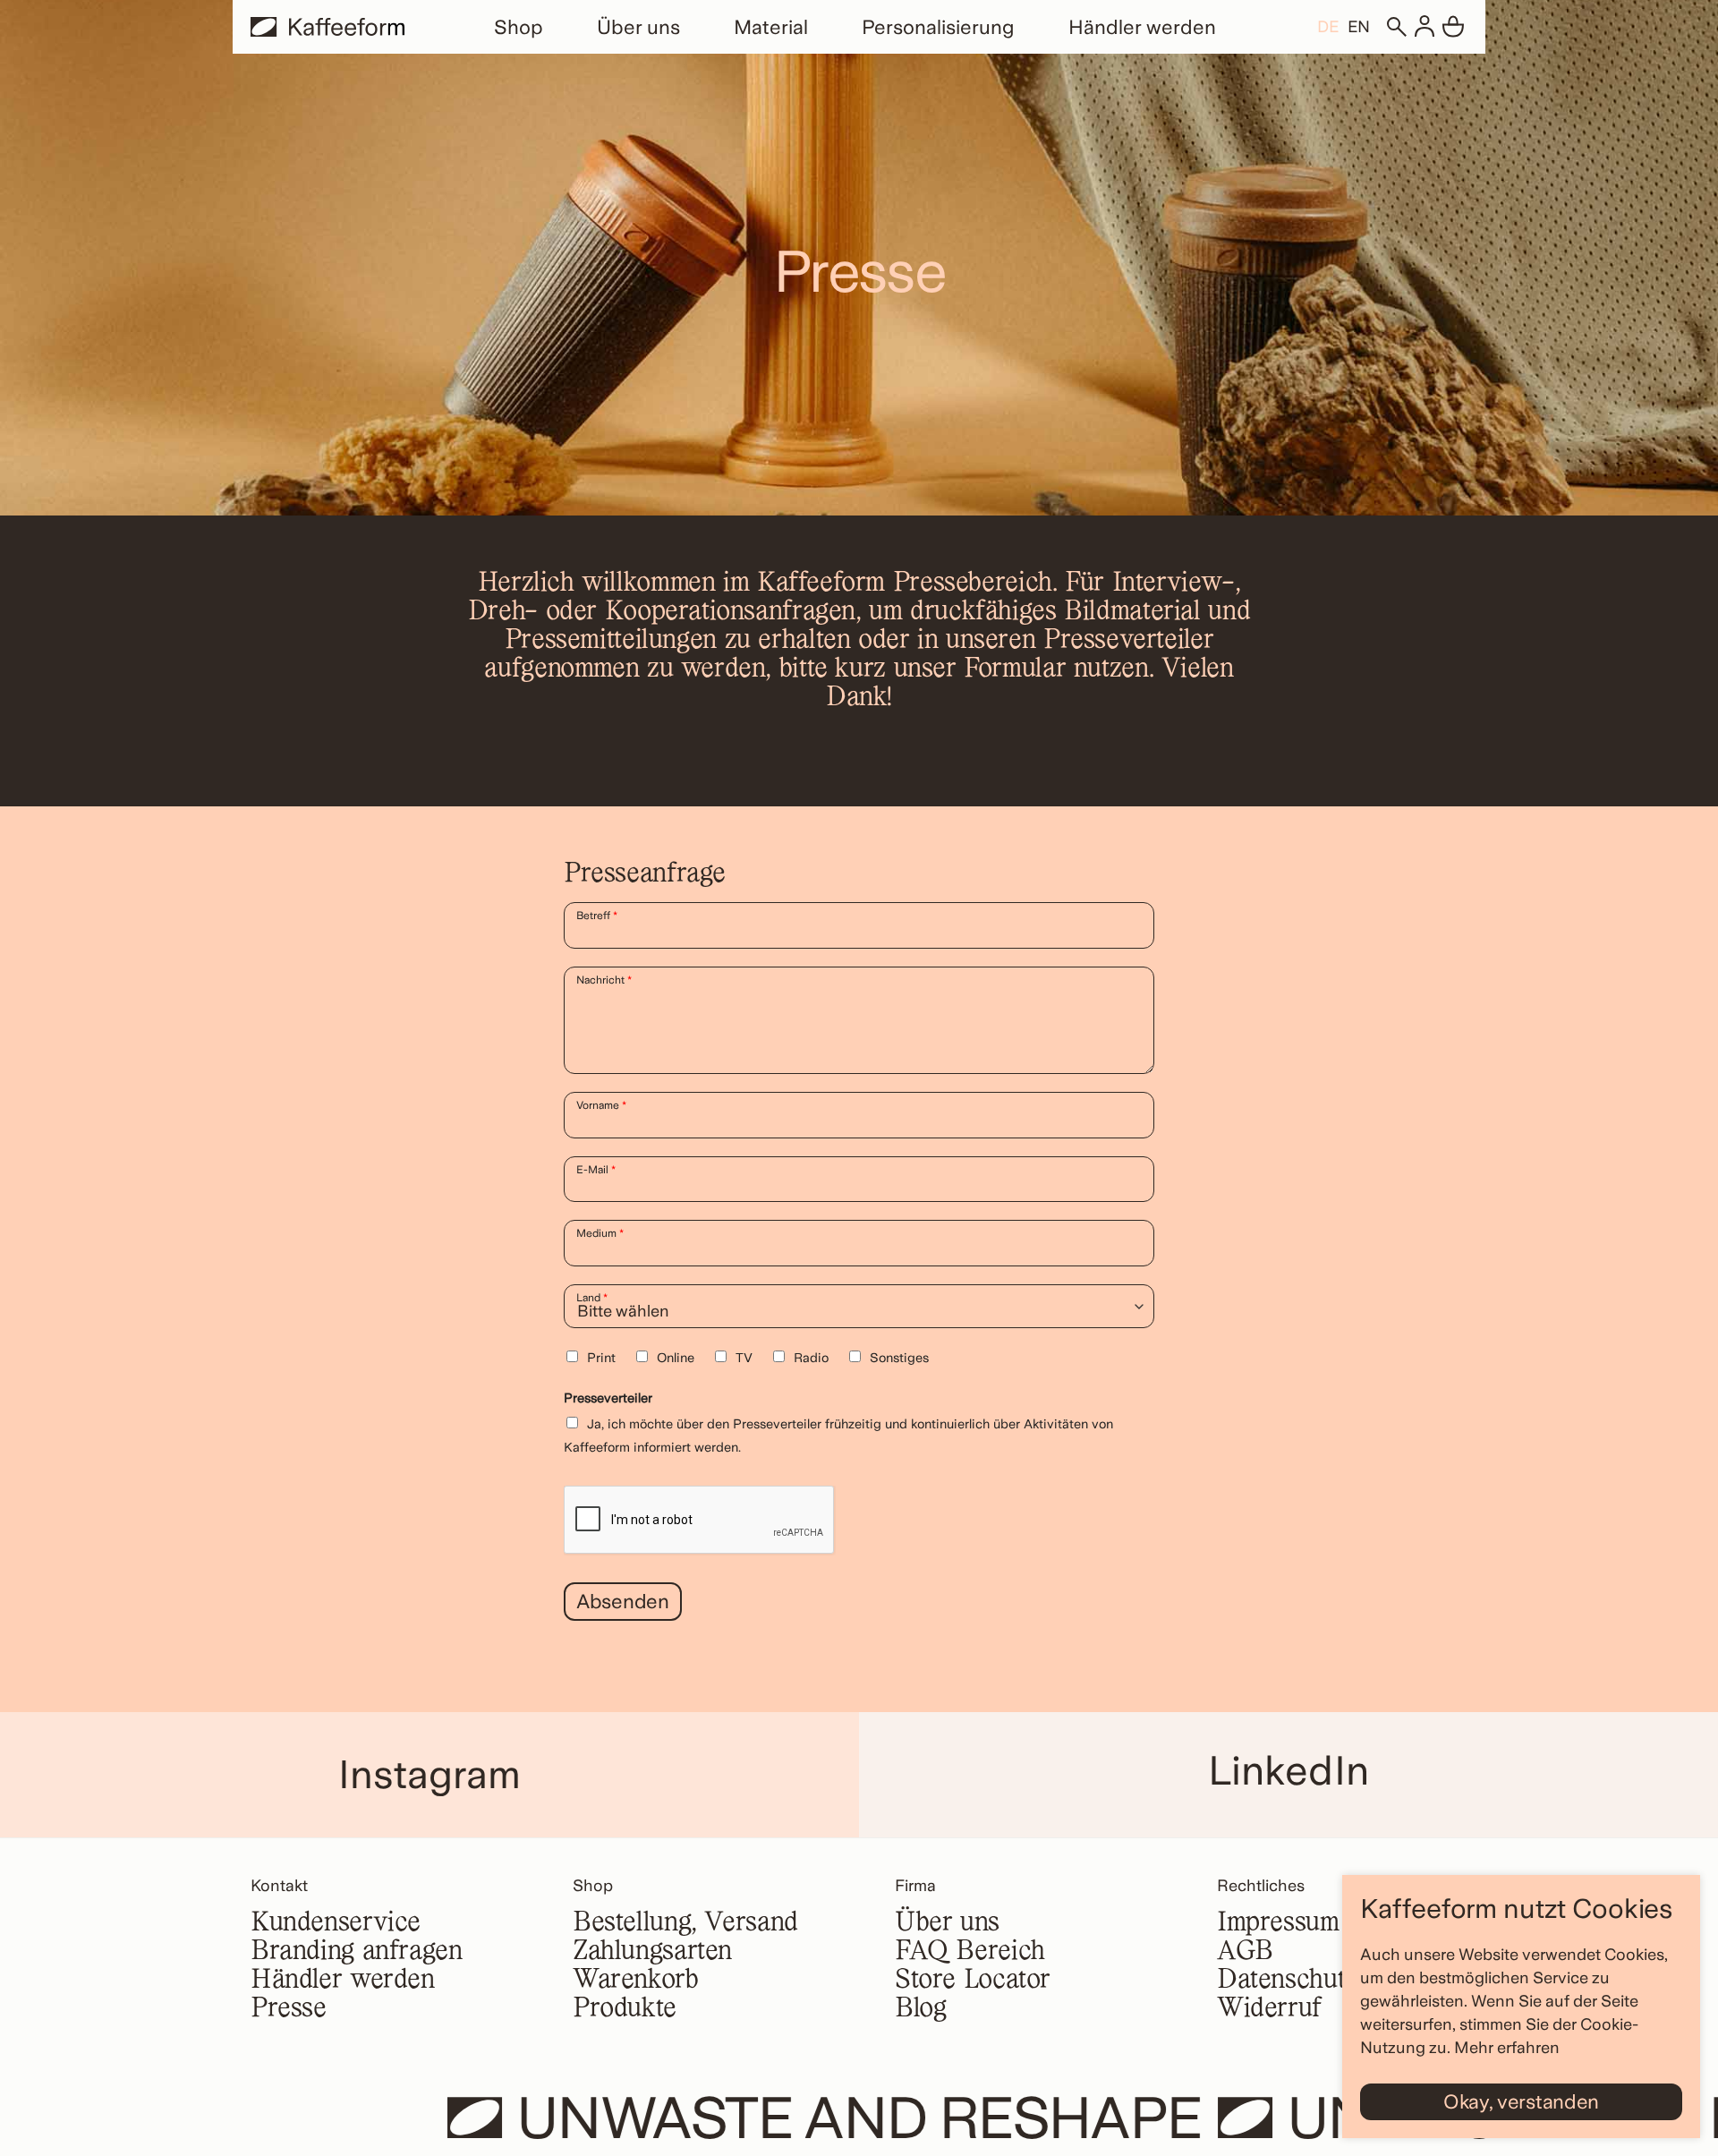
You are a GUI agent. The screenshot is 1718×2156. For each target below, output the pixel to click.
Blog (920, 2009)
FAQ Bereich (970, 1952)
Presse (289, 2009)
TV (744, 1357)
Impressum (1278, 1923)
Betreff (597, 916)
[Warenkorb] (1453, 27)
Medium (600, 1233)
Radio (811, 1357)
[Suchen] (1396, 27)
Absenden (623, 1601)
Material (771, 27)
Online (676, 1357)
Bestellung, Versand (685, 1923)
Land (592, 1298)
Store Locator (973, 1981)
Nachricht (604, 980)
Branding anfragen (357, 1952)
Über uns (638, 27)
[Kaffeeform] (327, 27)
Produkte (625, 2009)
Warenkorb (636, 1981)
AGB (1245, 1952)
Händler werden (1142, 27)
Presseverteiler (608, 1398)
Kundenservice (336, 1923)
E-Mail (596, 1170)
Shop (519, 27)
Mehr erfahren (1507, 2047)
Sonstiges (899, 1357)
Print (601, 1357)
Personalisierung (938, 27)
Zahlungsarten (652, 1952)
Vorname (601, 1105)
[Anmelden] (1425, 27)
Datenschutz (1287, 1981)
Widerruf (1269, 2009)
